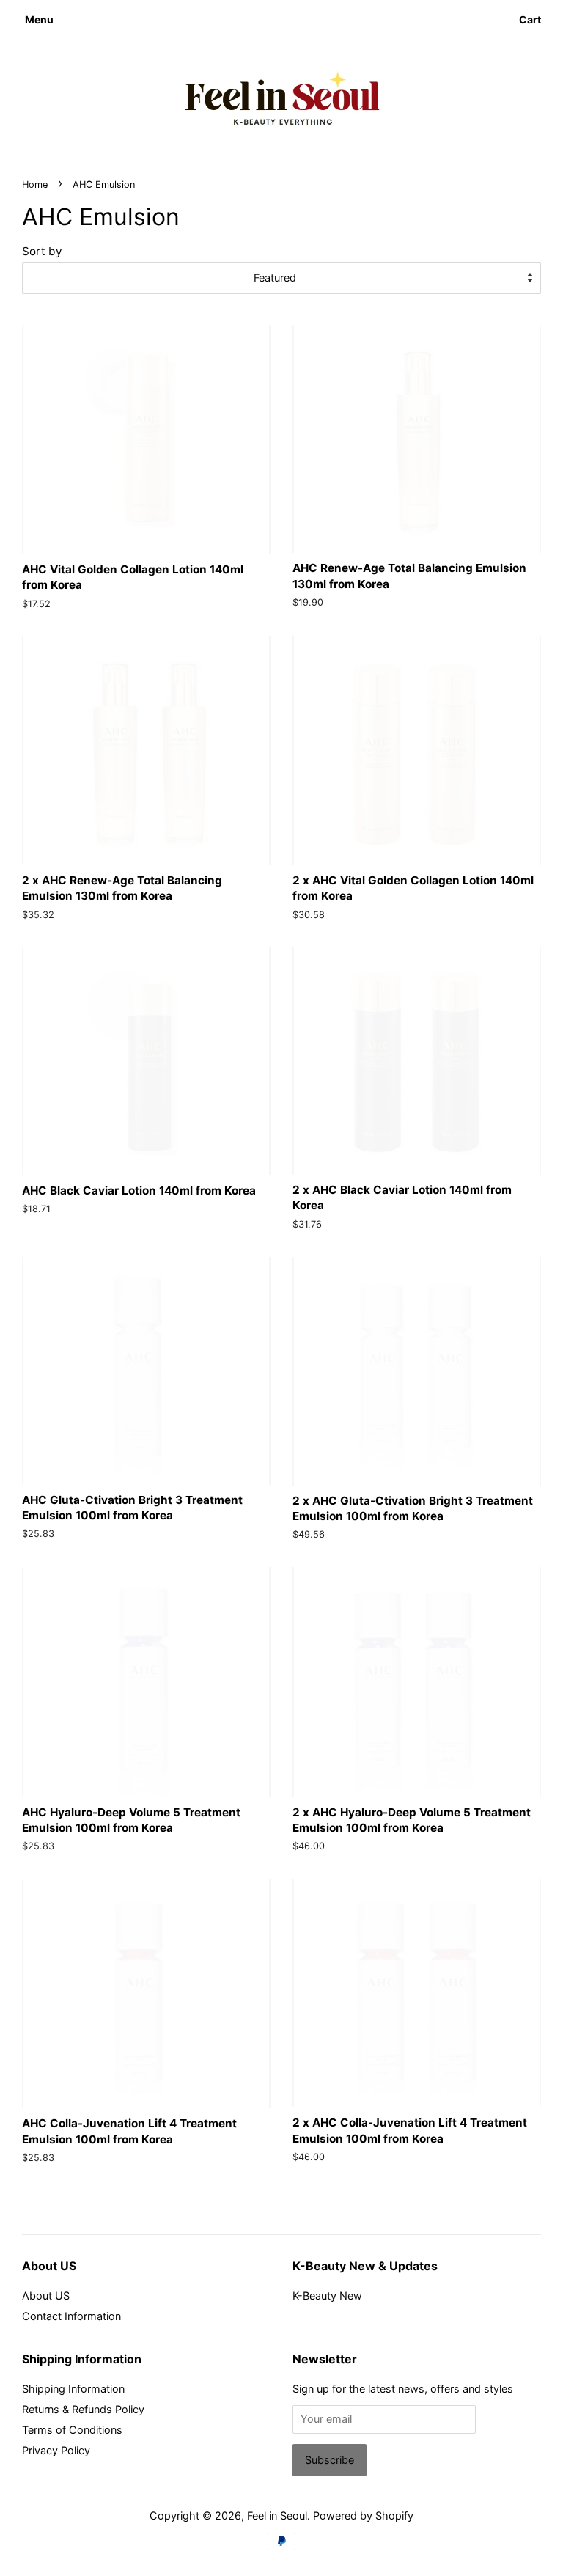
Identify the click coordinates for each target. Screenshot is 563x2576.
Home (35, 184)
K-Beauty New (327, 2296)
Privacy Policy (56, 2450)
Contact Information (71, 2316)
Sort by (42, 251)
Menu (39, 19)
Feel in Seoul (277, 2516)
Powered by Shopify (363, 2516)
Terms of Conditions (72, 2430)
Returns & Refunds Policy (83, 2409)
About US (46, 2296)
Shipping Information (73, 2389)
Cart (530, 19)
